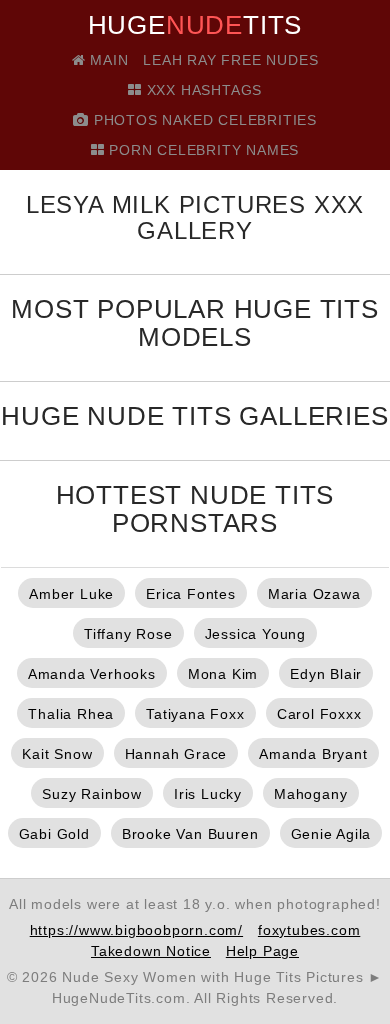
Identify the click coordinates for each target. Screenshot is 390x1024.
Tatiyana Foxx (195, 714)
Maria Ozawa (314, 594)
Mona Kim (223, 674)
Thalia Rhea (71, 714)
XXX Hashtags (202, 90)
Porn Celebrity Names (202, 150)
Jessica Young (255, 634)
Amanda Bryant (313, 754)
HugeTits (195, 25)
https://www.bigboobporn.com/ (136, 930)
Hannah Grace (176, 754)
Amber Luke (71, 594)
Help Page (262, 951)
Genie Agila (331, 834)
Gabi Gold (54, 834)
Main (106, 60)
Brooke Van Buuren (190, 834)
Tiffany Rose (128, 634)
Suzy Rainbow (92, 794)
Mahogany (310, 794)
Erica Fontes (191, 594)
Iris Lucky (208, 794)
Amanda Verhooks (92, 674)
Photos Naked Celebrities (203, 120)
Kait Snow (57, 754)
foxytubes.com (309, 930)
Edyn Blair (326, 674)
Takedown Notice (151, 951)
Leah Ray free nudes (230, 60)
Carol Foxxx (319, 714)
